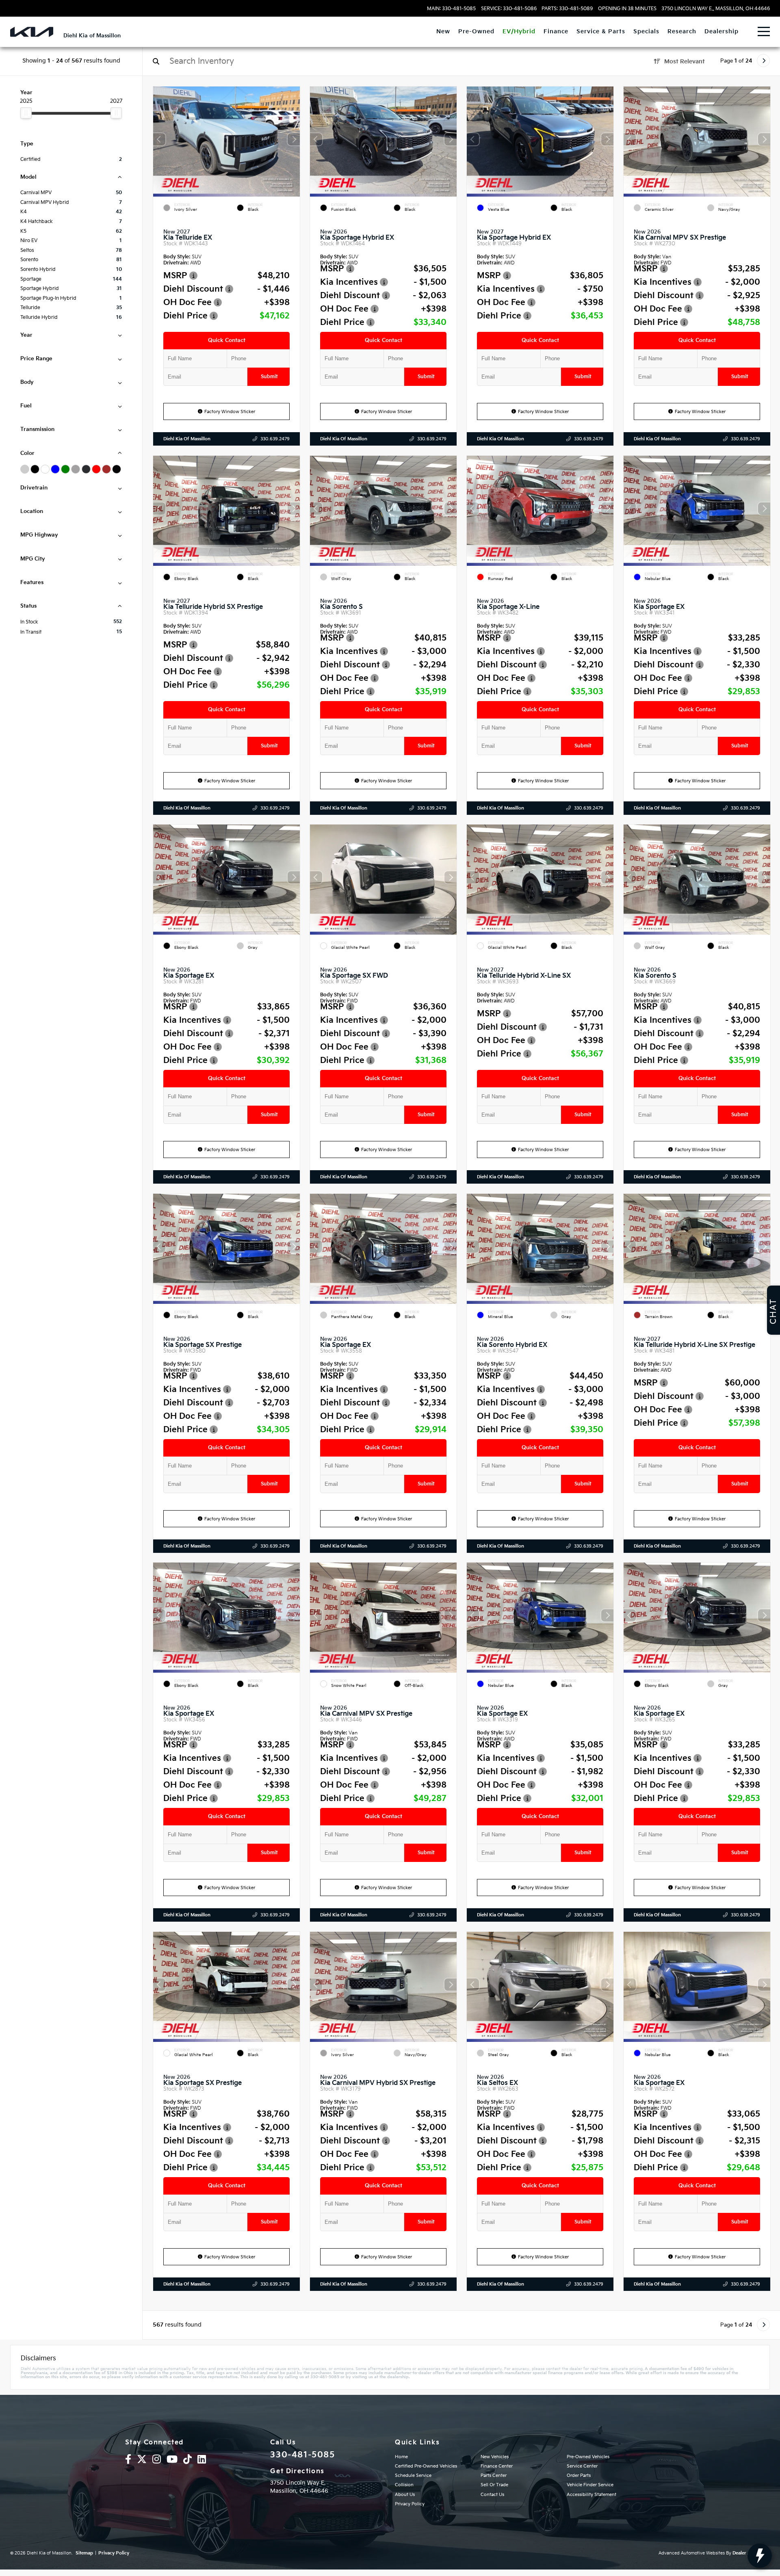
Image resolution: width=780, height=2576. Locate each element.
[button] (294, 139)
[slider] (26, 113)
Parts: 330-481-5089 (567, 9)
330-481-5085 (302, 2455)
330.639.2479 (275, 439)
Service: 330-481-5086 (509, 9)
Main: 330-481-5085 (451, 9)
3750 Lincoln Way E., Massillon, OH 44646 (716, 9)
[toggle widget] (760, 2556)
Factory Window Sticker (230, 412)
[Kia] (32, 32)
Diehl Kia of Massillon (187, 439)
